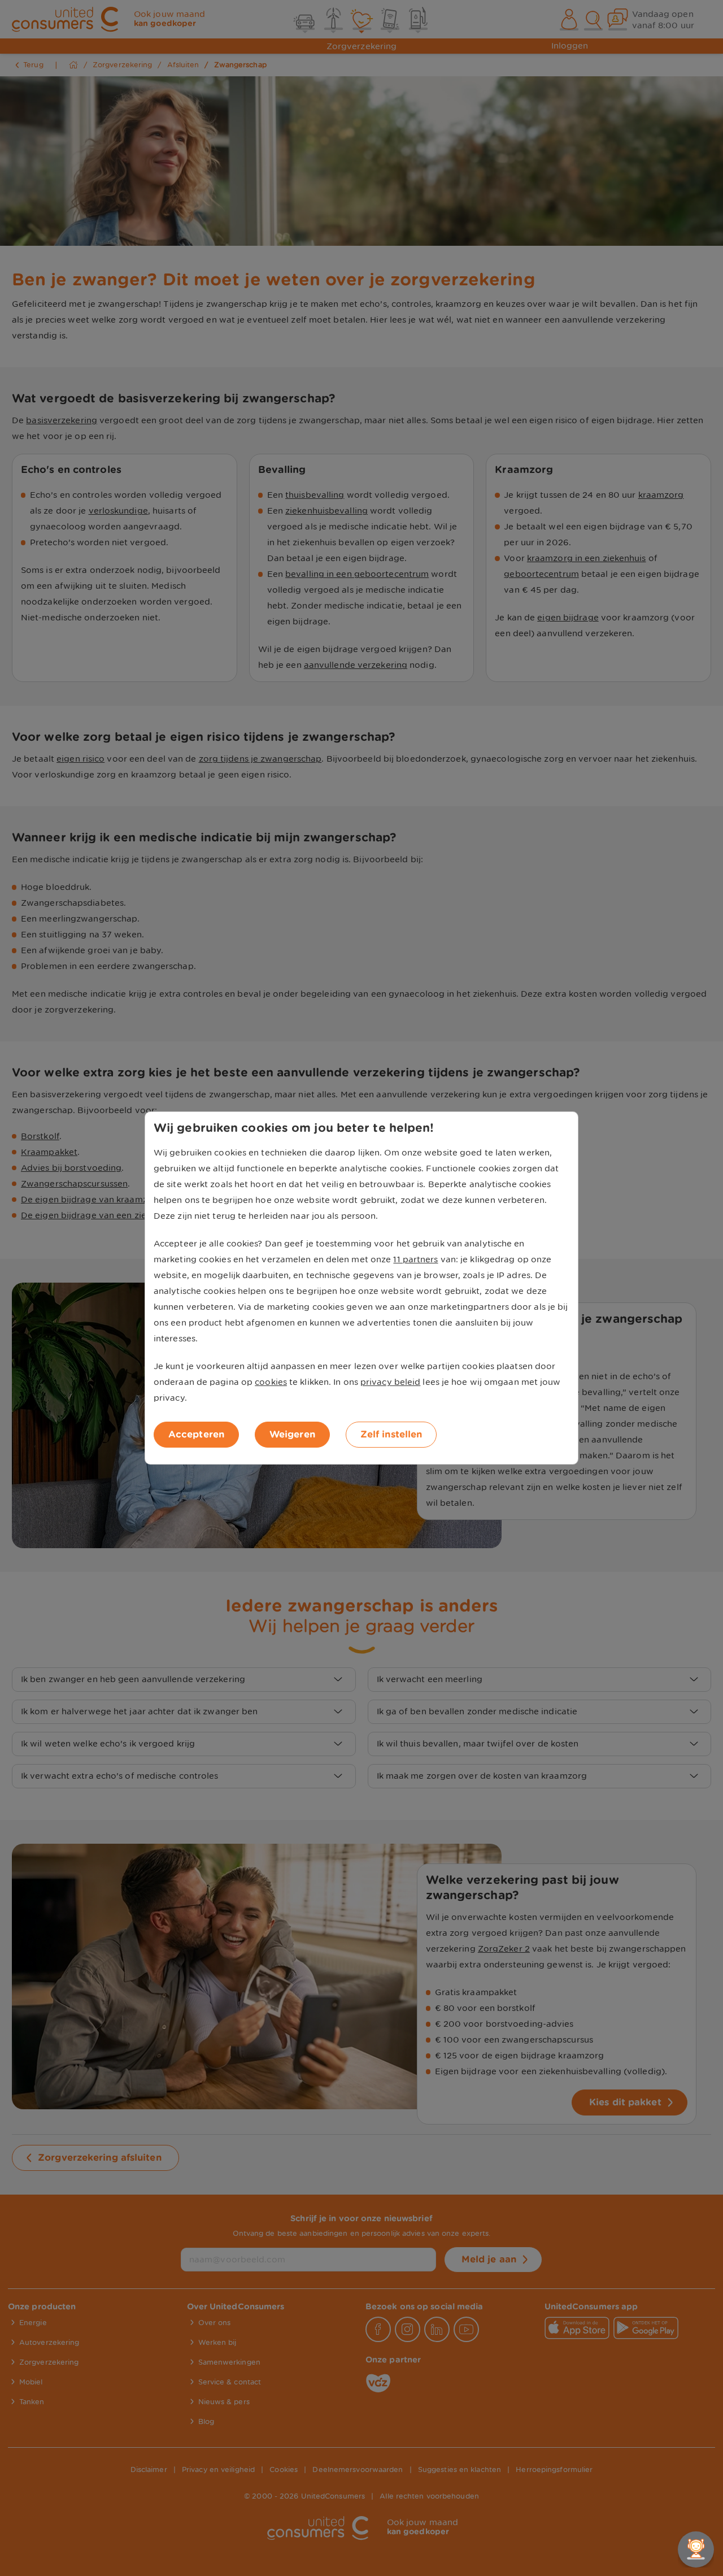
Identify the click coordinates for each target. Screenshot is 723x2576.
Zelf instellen (391, 1434)
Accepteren (196, 1434)
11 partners (415, 1259)
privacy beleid (390, 1382)
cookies (271, 1382)
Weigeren (292, 1434)
